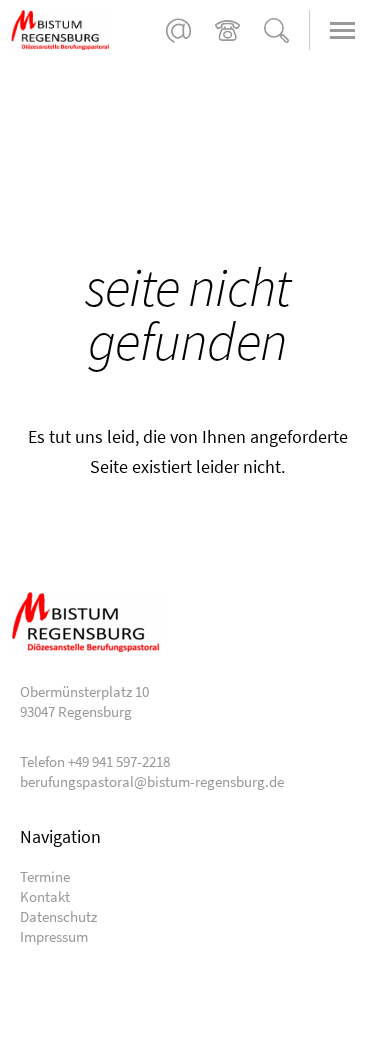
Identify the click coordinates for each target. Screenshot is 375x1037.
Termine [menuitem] (45, 876)
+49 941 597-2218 (227, 30)
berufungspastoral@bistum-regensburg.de (178, 30)
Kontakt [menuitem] (45, 896)
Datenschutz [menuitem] (58, 916)
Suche (276, 30)
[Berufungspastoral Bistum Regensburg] (85, 30)
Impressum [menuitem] (54, 936)
